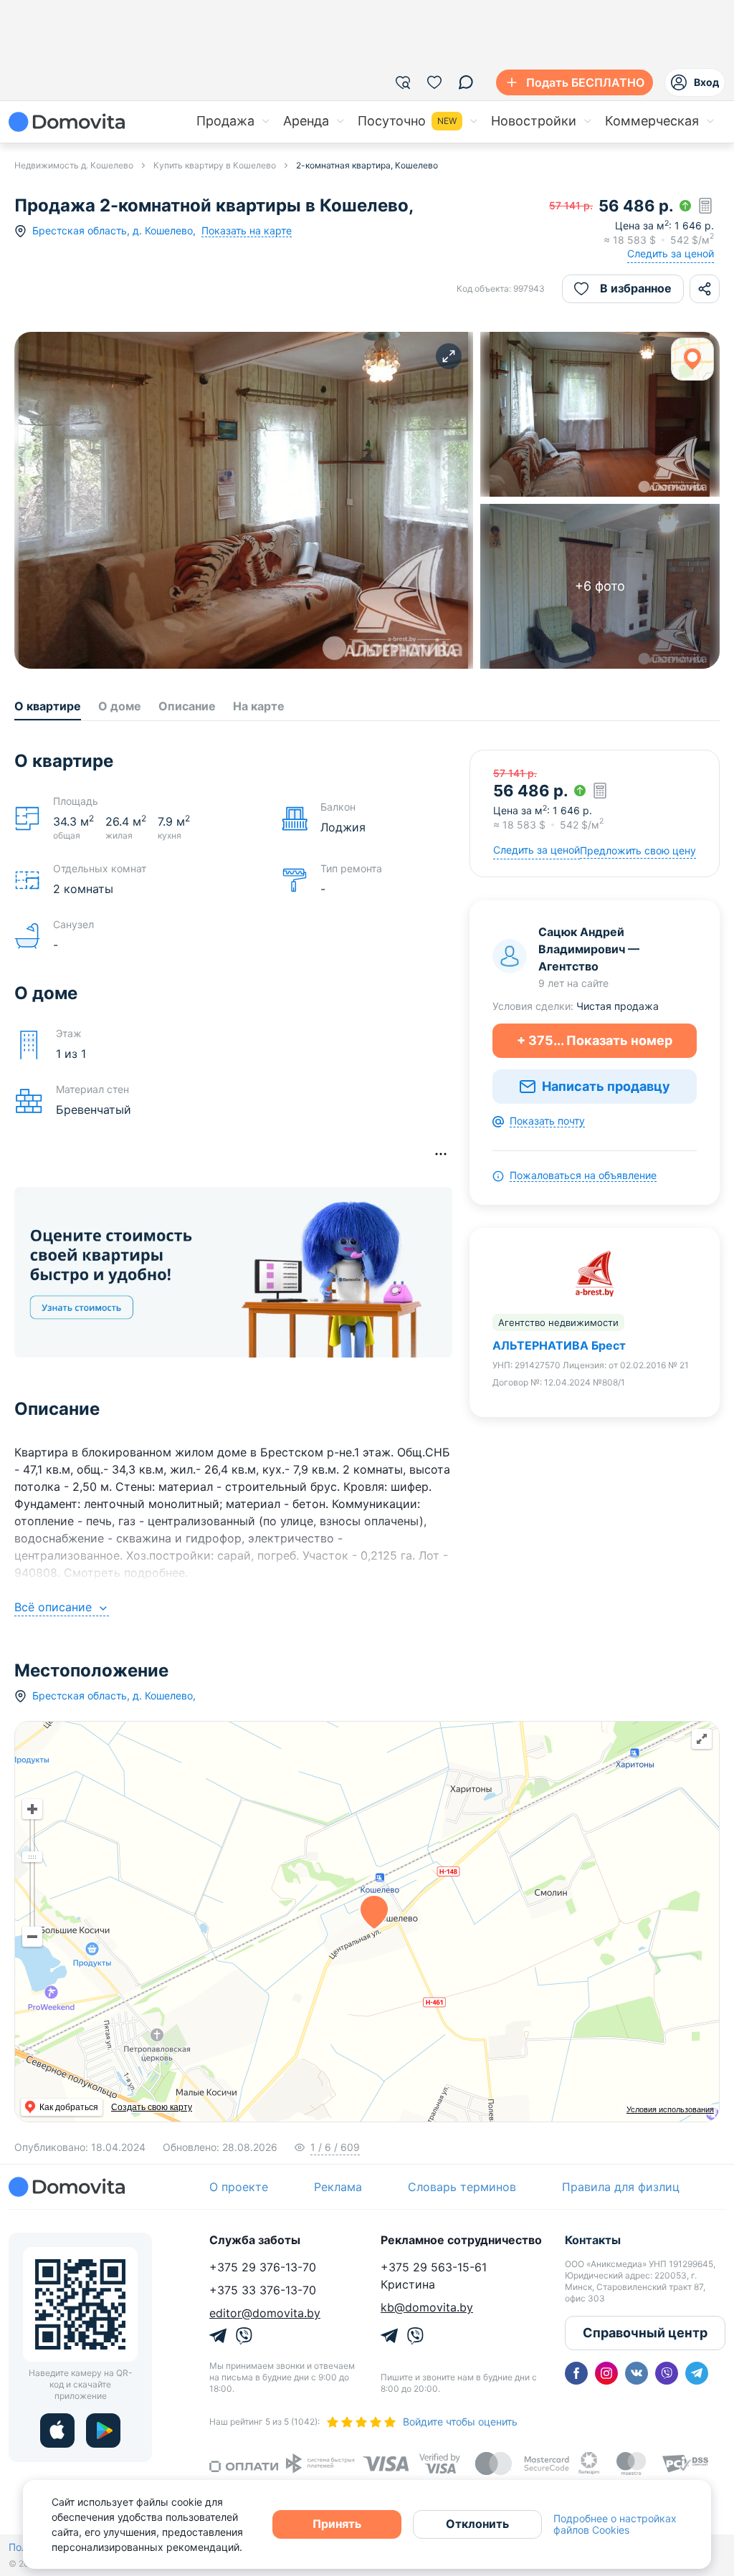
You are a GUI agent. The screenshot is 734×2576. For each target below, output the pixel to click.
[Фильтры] (403, 82)
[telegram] (697, 2373)
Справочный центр (645, 2333)
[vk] (637, 2373)
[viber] (667, 2373)
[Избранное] (434, 82)
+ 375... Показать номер (595, 1040)
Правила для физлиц (621, 2187)
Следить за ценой (671, 253)
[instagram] (606, 2373)
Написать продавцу (606, 1086)
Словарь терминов (462, 2187)
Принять (337, 2524)
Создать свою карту (152, 2107)
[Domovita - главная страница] (67, 122)
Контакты (593, 2240)
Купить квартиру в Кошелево (215, 165)
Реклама (338, 2187)
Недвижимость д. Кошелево (74, 165)
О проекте (239, 2187)
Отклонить (477, 2524)
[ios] (57, 2430)
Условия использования (670, 2109)
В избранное (636, 288)
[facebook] (576, 2373)
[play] (103, 2430)
